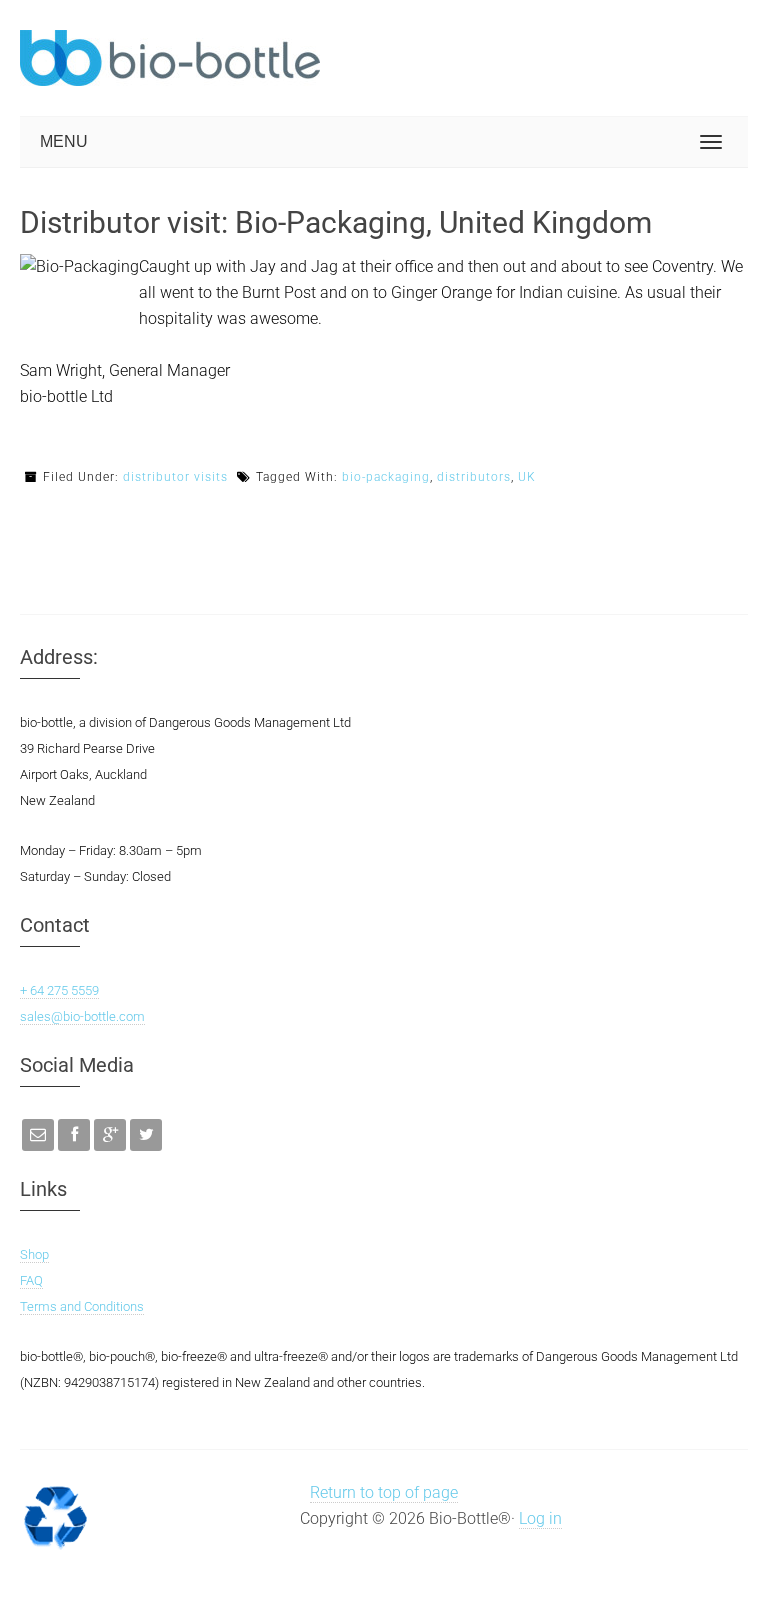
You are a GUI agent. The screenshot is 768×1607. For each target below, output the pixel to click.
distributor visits (175, 477)
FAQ (31, 1280)
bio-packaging (386, 477)
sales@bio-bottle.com (82, 1016)
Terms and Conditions (82, 1306)
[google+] (110, 1135)
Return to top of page (384, 1492)
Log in (540, 1518)
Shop (34, 1254)
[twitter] (146, 1135)
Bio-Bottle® (170, 58)
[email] (38, 1135)
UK (527, 477)
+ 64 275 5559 (59, 990)
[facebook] (74, 1135)
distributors (474, 477)
